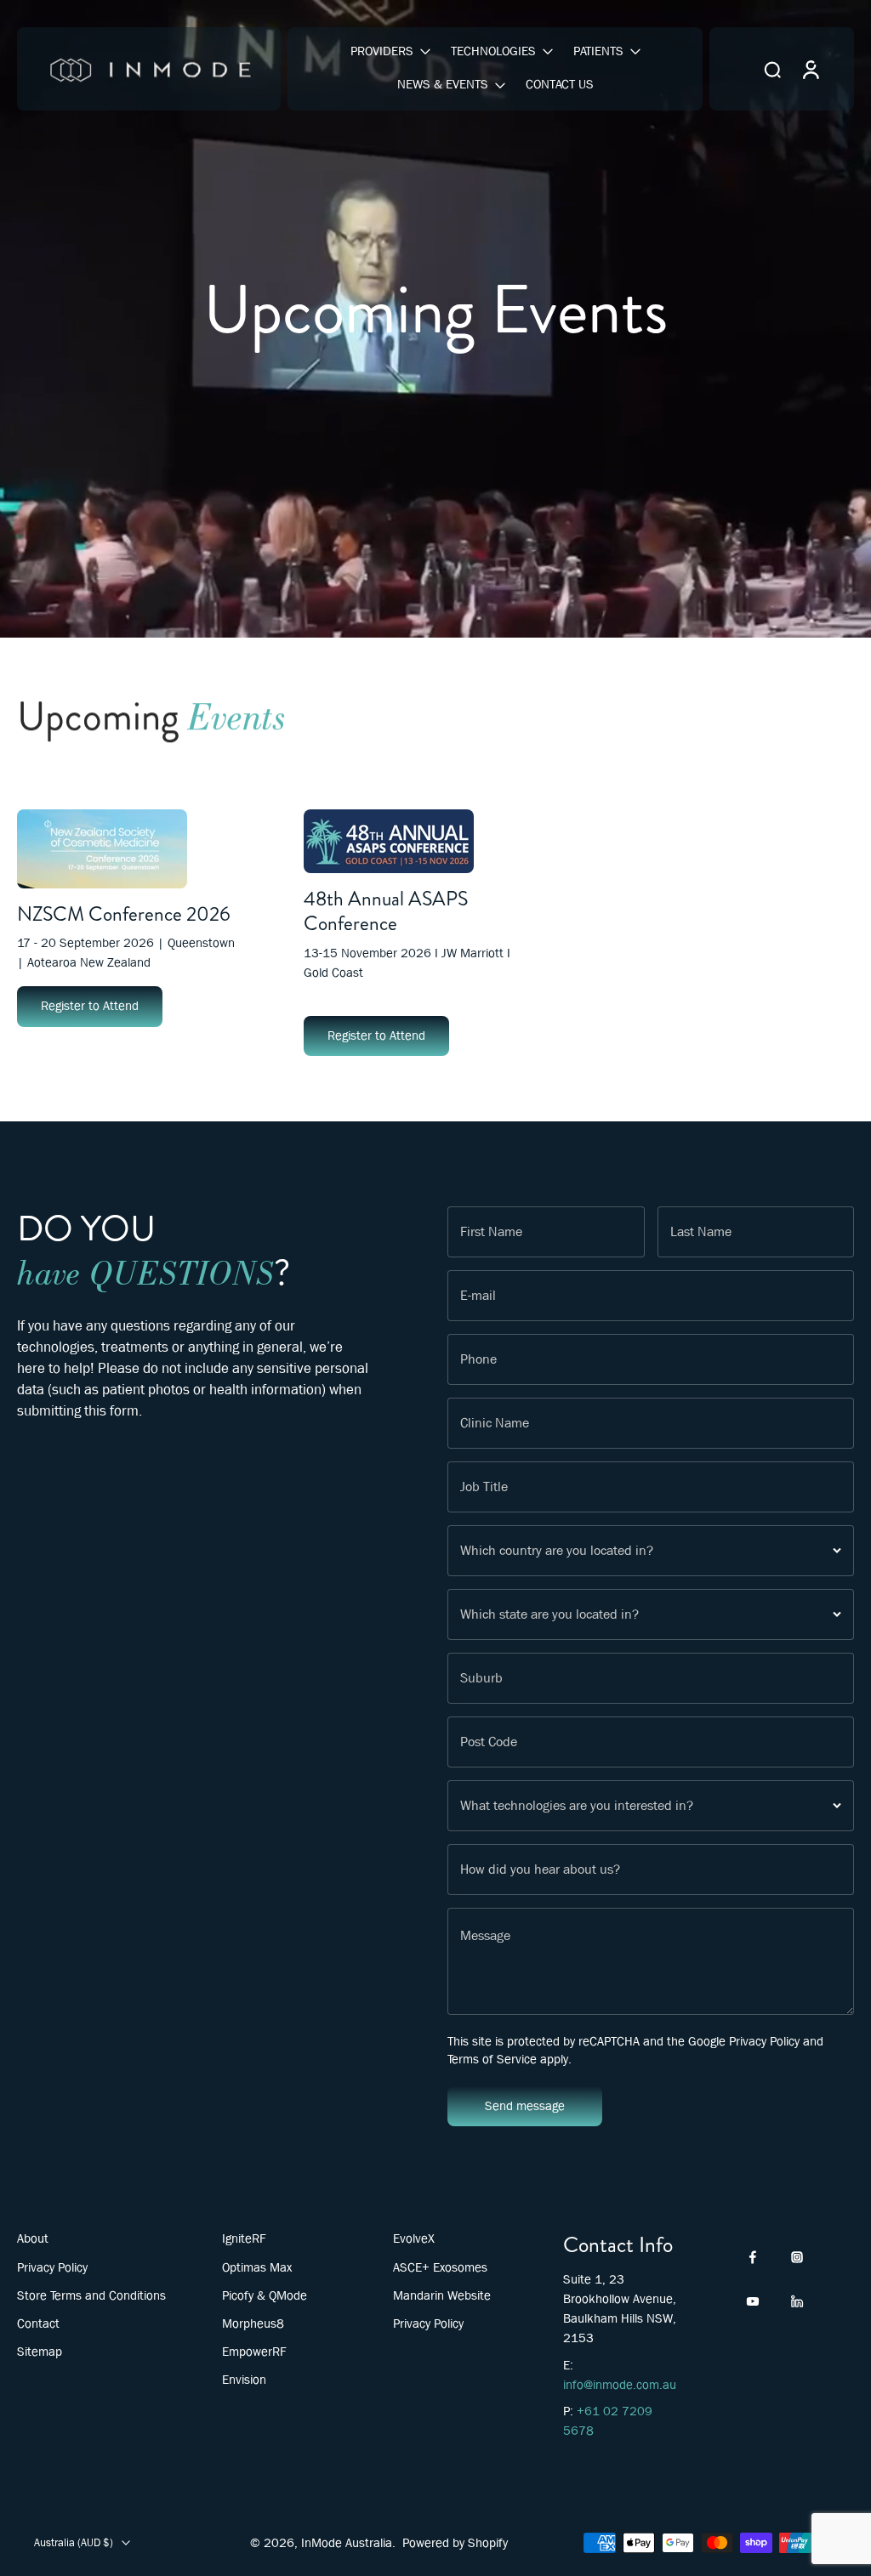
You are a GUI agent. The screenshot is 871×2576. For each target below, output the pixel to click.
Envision (244, 2380)
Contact (38, 2324)
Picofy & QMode (265, 2295)
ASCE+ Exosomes (440, 2267)
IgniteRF (244, 2238)
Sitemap (40, 2352)
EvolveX (414, 2238)
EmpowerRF (254, 2352)
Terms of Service (492, 2059)
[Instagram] (797, 2257)
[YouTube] (753, 2301)
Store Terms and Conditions (91, 2295)
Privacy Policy (764, 2041)
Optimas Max (257, 2267)
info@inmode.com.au (620, 2385)
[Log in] (810, 69)
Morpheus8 (253, 2324)
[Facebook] (753, 2257)
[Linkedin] (797, 2301)
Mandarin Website (442, 2295)
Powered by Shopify (455, 2543)
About (33, 2238)
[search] (772, 69)
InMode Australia (347, 2543)
